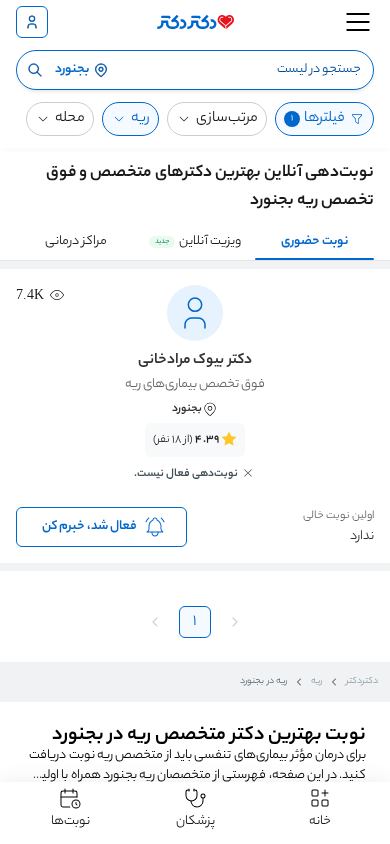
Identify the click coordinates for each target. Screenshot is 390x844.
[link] (195, 463)
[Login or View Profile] (32, 22)
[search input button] (35, 70)
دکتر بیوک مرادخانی (194, 361)
